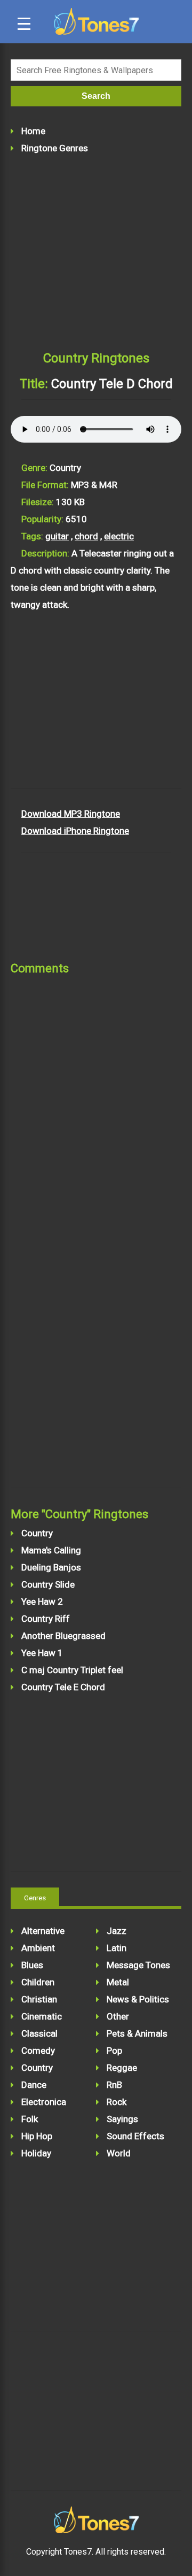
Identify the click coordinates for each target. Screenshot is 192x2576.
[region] (96, 707)
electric (119, 536)
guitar (57, 536)
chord (86, 536)
